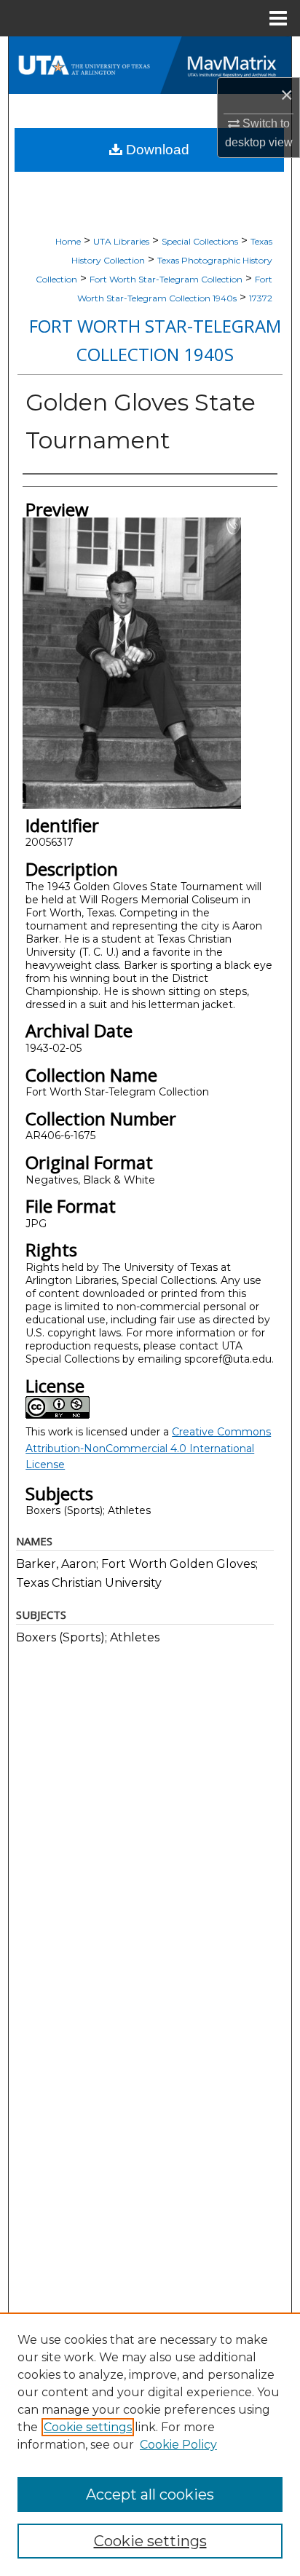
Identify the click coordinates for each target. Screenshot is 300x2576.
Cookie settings (88, 2427)
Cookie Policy (178, 2445)
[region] (150, 2444)
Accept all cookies (150, 2494)
